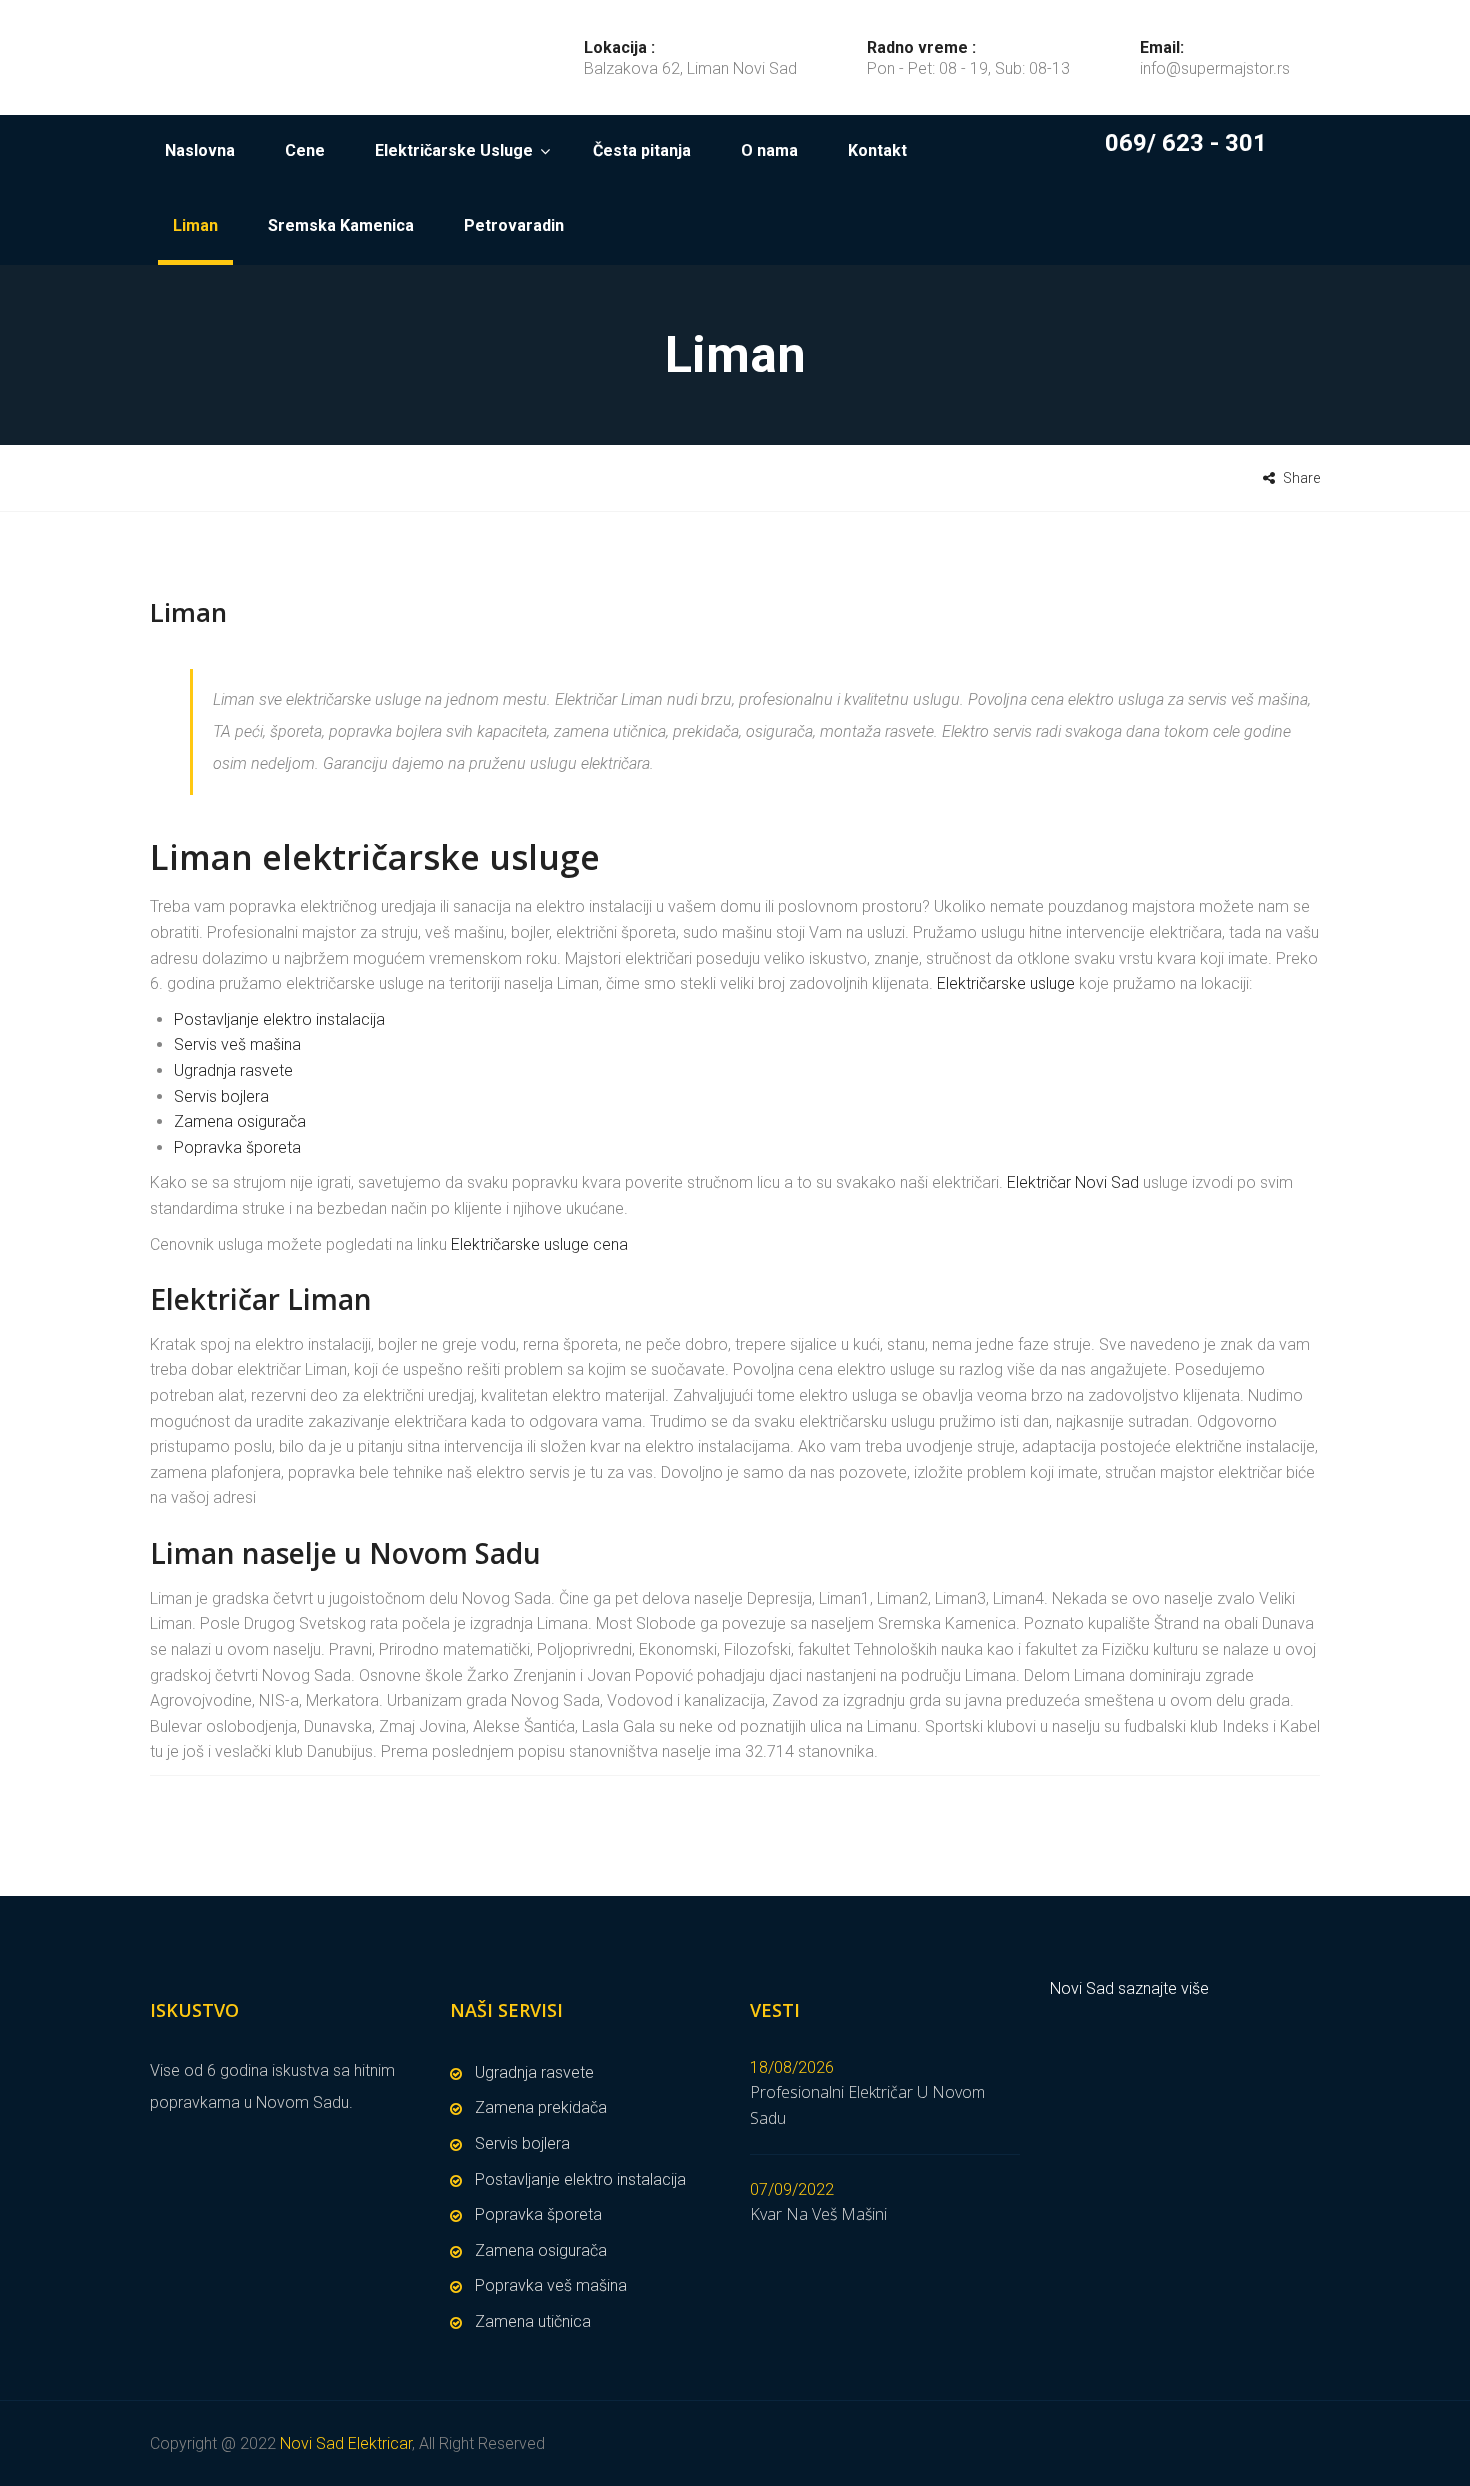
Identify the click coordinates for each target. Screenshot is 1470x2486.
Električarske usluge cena (539, 1244)
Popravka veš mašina (551, 2285)
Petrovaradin (514, 225)
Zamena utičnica (533, 2321)
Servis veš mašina (237, 1044)
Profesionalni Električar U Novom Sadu (867, 2105)
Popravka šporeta (237, 1147)
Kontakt (877, 150)
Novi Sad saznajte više (1129, 1988)
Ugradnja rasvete (233, 1070)
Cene (305, 150)
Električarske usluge (1006, 983)
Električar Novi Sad (1073, 1182)
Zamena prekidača (541, 2107)
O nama (769, 150)
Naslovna (200, 150)
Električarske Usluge (454, 150)
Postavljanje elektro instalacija (279, 1019)
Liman (195, 225)
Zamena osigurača (240, 1121)
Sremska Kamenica (341, 225)
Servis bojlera (221, 1096)
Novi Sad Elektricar (346, 2443)
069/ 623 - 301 (1186, 143)
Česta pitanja (642, 150)
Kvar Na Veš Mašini (818, 2214)
